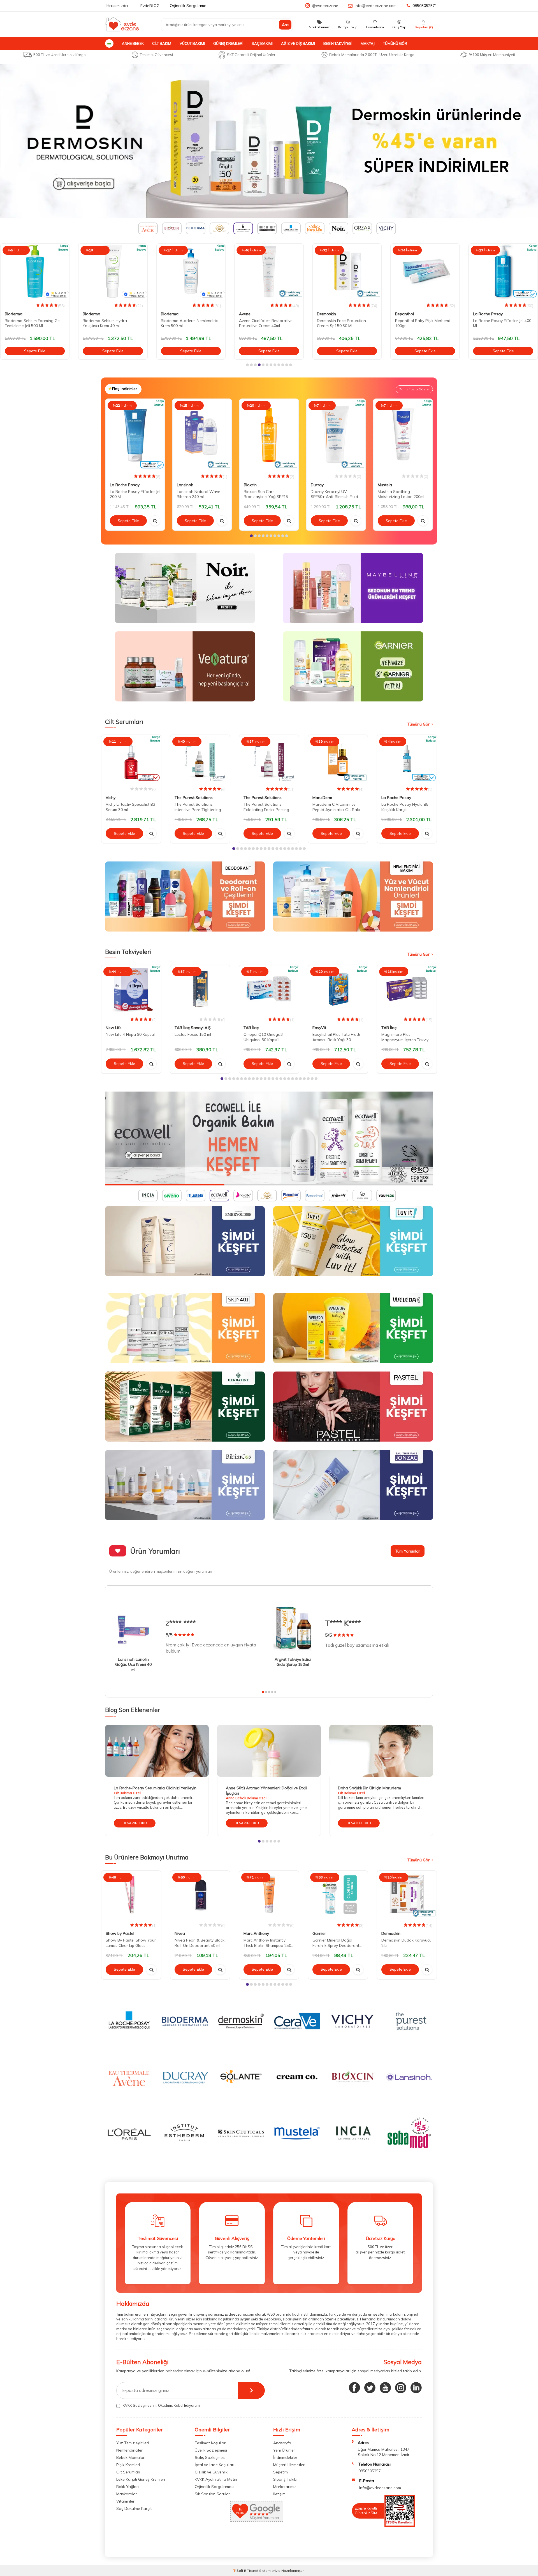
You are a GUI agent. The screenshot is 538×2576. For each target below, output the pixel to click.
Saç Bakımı (262, 43)
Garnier (319, 1933)
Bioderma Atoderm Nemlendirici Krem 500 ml (112, 323)
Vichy (111, 798)
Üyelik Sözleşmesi (211, 2450)
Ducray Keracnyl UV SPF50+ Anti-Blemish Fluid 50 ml (334, 494)
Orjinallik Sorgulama (188, 6)
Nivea (180, 1933)
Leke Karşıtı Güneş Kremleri (141, 2479)
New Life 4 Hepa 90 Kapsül (130, 1034)
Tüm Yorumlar (408, 1551)
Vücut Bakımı (192, 43)
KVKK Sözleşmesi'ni (140, 2405)
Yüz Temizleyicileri (133, 2443)
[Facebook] (354, 2388)
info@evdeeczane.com (376, 6)
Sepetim (280, 2472)
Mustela (385, 485)
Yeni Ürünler (284, 2450)
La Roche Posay (410, 314)
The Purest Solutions (194, 798)
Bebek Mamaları (131, 2457)
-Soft (239, 2571)
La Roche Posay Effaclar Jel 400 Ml (424, 323)
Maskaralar (127, 2494)
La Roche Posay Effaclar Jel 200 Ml (135, 494)
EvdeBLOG (150, 6)
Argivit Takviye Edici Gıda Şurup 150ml (293, 1662)
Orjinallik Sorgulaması (214, 2487)
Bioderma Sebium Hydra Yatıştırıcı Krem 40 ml (27, 323)
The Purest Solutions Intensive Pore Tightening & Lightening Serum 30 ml (200, 807)
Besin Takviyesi (338, 43)
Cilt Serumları (128, 2472)
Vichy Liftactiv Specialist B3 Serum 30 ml (130, 807)
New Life (114, 1028)
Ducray (317, 485)
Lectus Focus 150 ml (193, 1034)
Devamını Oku (135, 1823)
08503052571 (425, 6)
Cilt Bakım (162, 43)
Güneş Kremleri (228, 43)
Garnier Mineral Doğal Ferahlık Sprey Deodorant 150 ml (336, 1943)
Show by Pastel (120, 1933)
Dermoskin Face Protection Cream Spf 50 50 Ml (264, 323)
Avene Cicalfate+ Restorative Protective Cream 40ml (188, 323)
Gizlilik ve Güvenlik (211, 2472)
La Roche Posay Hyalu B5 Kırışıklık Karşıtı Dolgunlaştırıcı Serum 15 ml (406, 807)
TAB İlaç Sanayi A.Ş (193, 1028)
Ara (285, 25)
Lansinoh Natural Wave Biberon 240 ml (199, 494)
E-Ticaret (251, 2571)
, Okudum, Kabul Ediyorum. (162, 2405)
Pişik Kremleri (128, 2465)
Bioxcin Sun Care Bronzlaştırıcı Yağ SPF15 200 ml (266, 494)
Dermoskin (249, 314)
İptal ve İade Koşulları (214, 2465)
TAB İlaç (251, 1028)
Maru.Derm (322, 798)
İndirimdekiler (285, 2457)
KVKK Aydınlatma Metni (216, 2479)
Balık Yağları (127, 2487)
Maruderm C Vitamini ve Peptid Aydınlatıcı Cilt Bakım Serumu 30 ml (338, 807)
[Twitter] (370, 2388)
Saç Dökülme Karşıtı (134, 2508)
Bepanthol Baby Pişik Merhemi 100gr (344, 323)
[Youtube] (385, 2388)
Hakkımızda (117, 6)
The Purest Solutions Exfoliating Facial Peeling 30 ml (266, 807)
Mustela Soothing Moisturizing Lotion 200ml (401, 494)
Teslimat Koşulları (211, 2443)
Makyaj (368, 43)
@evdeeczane (325, 6)
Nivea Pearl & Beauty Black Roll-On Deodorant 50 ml (200, 1943)
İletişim (279, 2494)
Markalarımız (285, 2487)
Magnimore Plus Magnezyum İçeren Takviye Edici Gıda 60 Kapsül (406, 1037)
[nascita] (269, 1138)
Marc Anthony (256, 1933)
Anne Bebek (133, 43)
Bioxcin (250, 485)
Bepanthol (326, 314)
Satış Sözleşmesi (210, 2457)
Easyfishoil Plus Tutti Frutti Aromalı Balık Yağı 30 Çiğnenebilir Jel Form (336, 1037)
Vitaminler (125, 2501)
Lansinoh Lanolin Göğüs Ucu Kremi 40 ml (133, 1665)
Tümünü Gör (395, 43)
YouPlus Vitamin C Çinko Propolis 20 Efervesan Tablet (499, 323)
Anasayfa (282, 2443)
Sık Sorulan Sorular (212, 2494)
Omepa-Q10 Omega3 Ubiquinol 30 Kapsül (263, 1037)
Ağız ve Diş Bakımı (298, 43)
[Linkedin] (416, 2388)
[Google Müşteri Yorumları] (257, 2520)
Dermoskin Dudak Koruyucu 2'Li (406, 1943)
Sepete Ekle (35, 351)
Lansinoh (185, 485)
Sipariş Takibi (285, 2479)
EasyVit (319, 1028)
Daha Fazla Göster (414, 389)
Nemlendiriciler (129, 2450)
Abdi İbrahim (484, 314)
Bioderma (14, 314)
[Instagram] (401, 2388)
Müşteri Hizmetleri (289, 2465)
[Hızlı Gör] (155, 521)
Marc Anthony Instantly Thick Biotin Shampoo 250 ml (267, 1943)
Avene (167, 314)
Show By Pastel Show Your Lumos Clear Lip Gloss (131, 1943)
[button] (247, 365)
